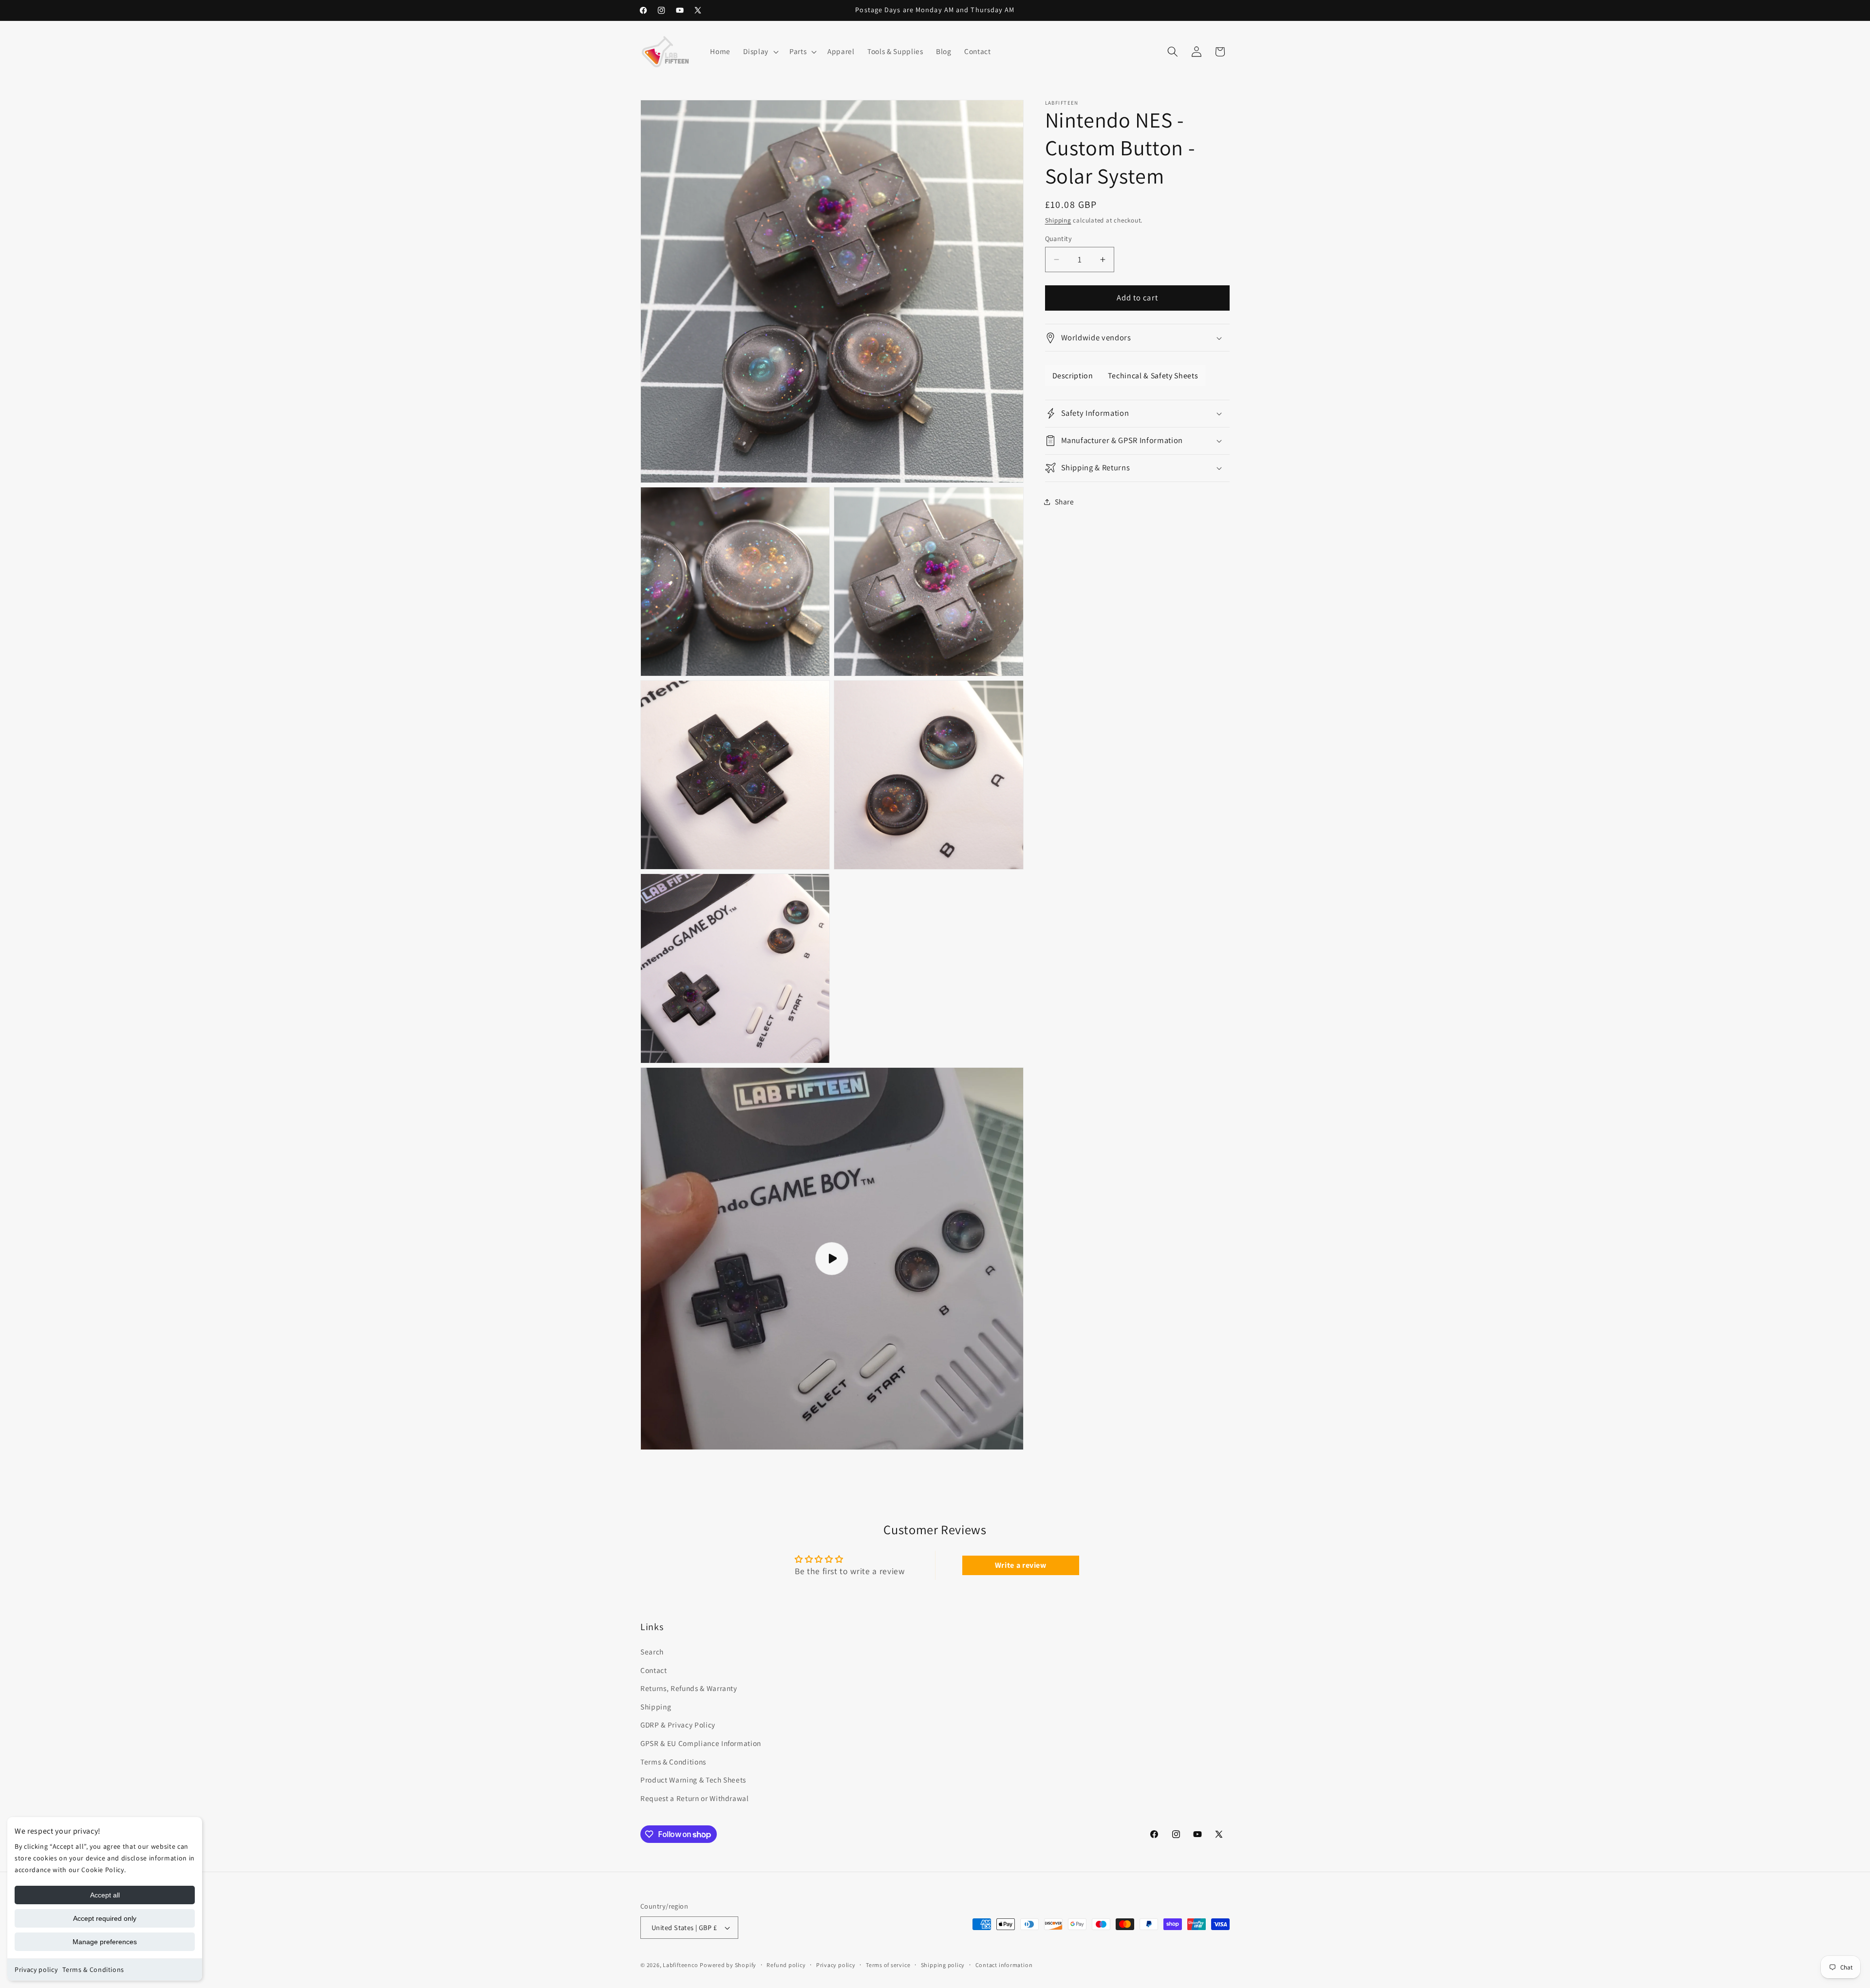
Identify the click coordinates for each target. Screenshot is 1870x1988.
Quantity (1059, 238)
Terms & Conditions (93, 1969)
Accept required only (105, 1918)
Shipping (1058, 220)
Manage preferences (105, 1942)
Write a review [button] (1021, 1565)
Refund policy (786, 1965)
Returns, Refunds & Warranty (689, 1688)
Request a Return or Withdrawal (695, 1798)
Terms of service (888, 1965)
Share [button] (1065, 502)
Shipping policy (943, 1965)
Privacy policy (36, 1969)
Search (652, 1652)
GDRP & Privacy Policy (678, 1725)
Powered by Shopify (728, 1965)
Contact (654, 1670)
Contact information (1004, 1965)
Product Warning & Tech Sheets (693, 1780)
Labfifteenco (680, 1965)
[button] (760, 52)
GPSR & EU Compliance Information (701, 1743)
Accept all (105, 1895)
